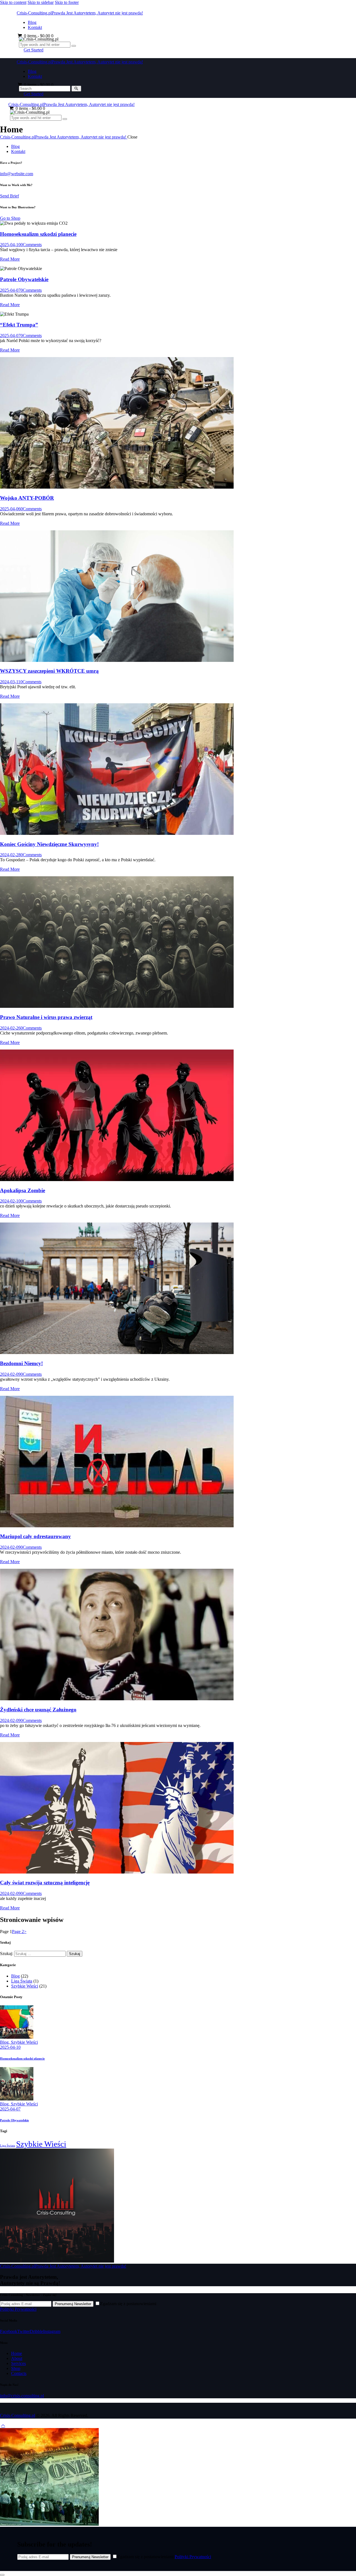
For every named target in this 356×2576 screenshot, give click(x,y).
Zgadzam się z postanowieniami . (165, 2557)
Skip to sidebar (41, 2)
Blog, (5, 2042)
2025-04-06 (10, 509)
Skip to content (13, 2)
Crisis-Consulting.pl (18, 2415)
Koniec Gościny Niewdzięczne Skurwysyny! (49, 844)
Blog (15, 1976)
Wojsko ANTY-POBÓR (27, 498)
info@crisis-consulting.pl (22, 2396)
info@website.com (17, 174)
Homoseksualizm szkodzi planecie (38, 234)
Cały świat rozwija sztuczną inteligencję (45, 1883)
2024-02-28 (10, 855)
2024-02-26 (10, 1028)
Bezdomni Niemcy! (21, 1363)
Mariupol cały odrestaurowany (35, 1536)
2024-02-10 (10, 1201)
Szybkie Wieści (25, 1986)
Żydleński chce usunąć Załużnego (38, 1710)
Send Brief (9, 196)
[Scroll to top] (3, 2425)
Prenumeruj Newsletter (73, 2304)
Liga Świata (22, 1981)
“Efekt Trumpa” (19, 325)
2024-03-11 (10, 682)
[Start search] (76, 89)
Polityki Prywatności (18, 2309)
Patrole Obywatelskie (24, 279)
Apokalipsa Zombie (23, 1190)
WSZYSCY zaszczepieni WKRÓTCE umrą (49, 671)
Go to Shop (10, 218)
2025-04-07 (10, 290)
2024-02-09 (10, 1374)
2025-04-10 (10, 245)
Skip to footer (67, 2)
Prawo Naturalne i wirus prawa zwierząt (46, 1017)
